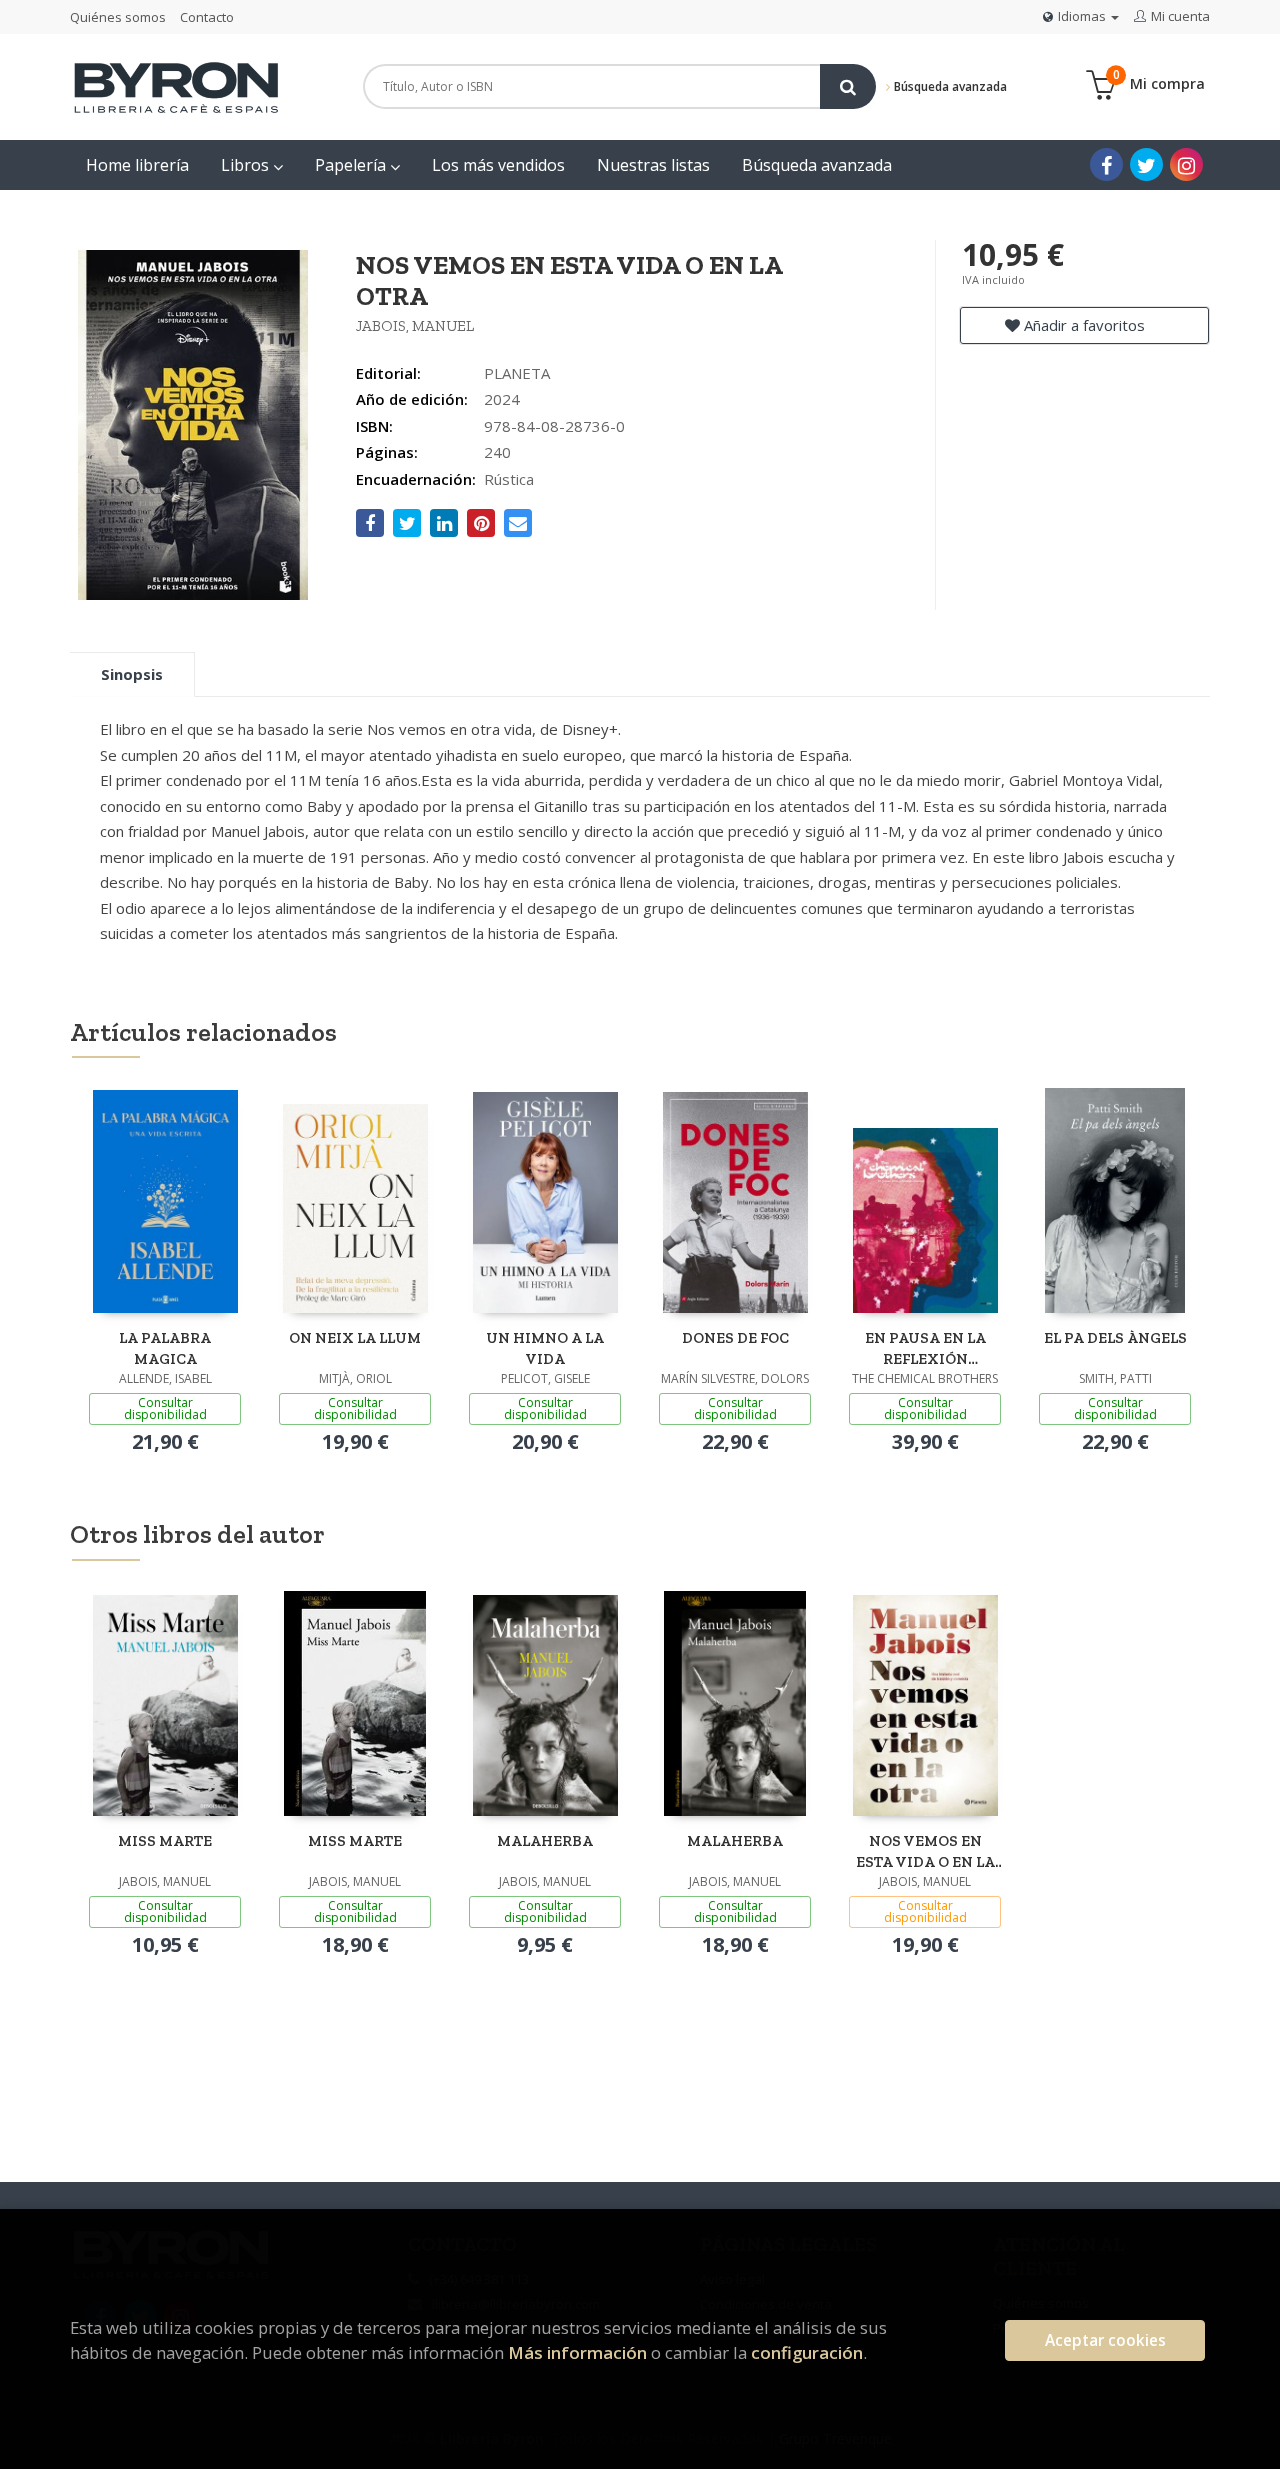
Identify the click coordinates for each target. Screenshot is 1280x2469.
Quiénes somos (118, 17)
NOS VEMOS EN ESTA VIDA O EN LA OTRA (925, 1851)
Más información (577, 2352)
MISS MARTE (165, 1841)
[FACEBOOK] (1106, 164)
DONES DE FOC (735, 1338)
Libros (247, 165)
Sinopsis (132, 674)
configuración (807, 2352)
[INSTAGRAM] (1186, 164)
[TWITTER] (1146, 164)
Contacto (207, 17)
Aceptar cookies (1105, 2340)
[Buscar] (848, 86)
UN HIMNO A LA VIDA (545, 1348)
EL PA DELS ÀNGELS (1115, 1338)
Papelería (352, 165)
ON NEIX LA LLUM (355, 1338)
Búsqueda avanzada (949, 86)
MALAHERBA (545, 1841)
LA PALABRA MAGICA (165, 1348)
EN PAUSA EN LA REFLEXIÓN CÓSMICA (925, 1348)
